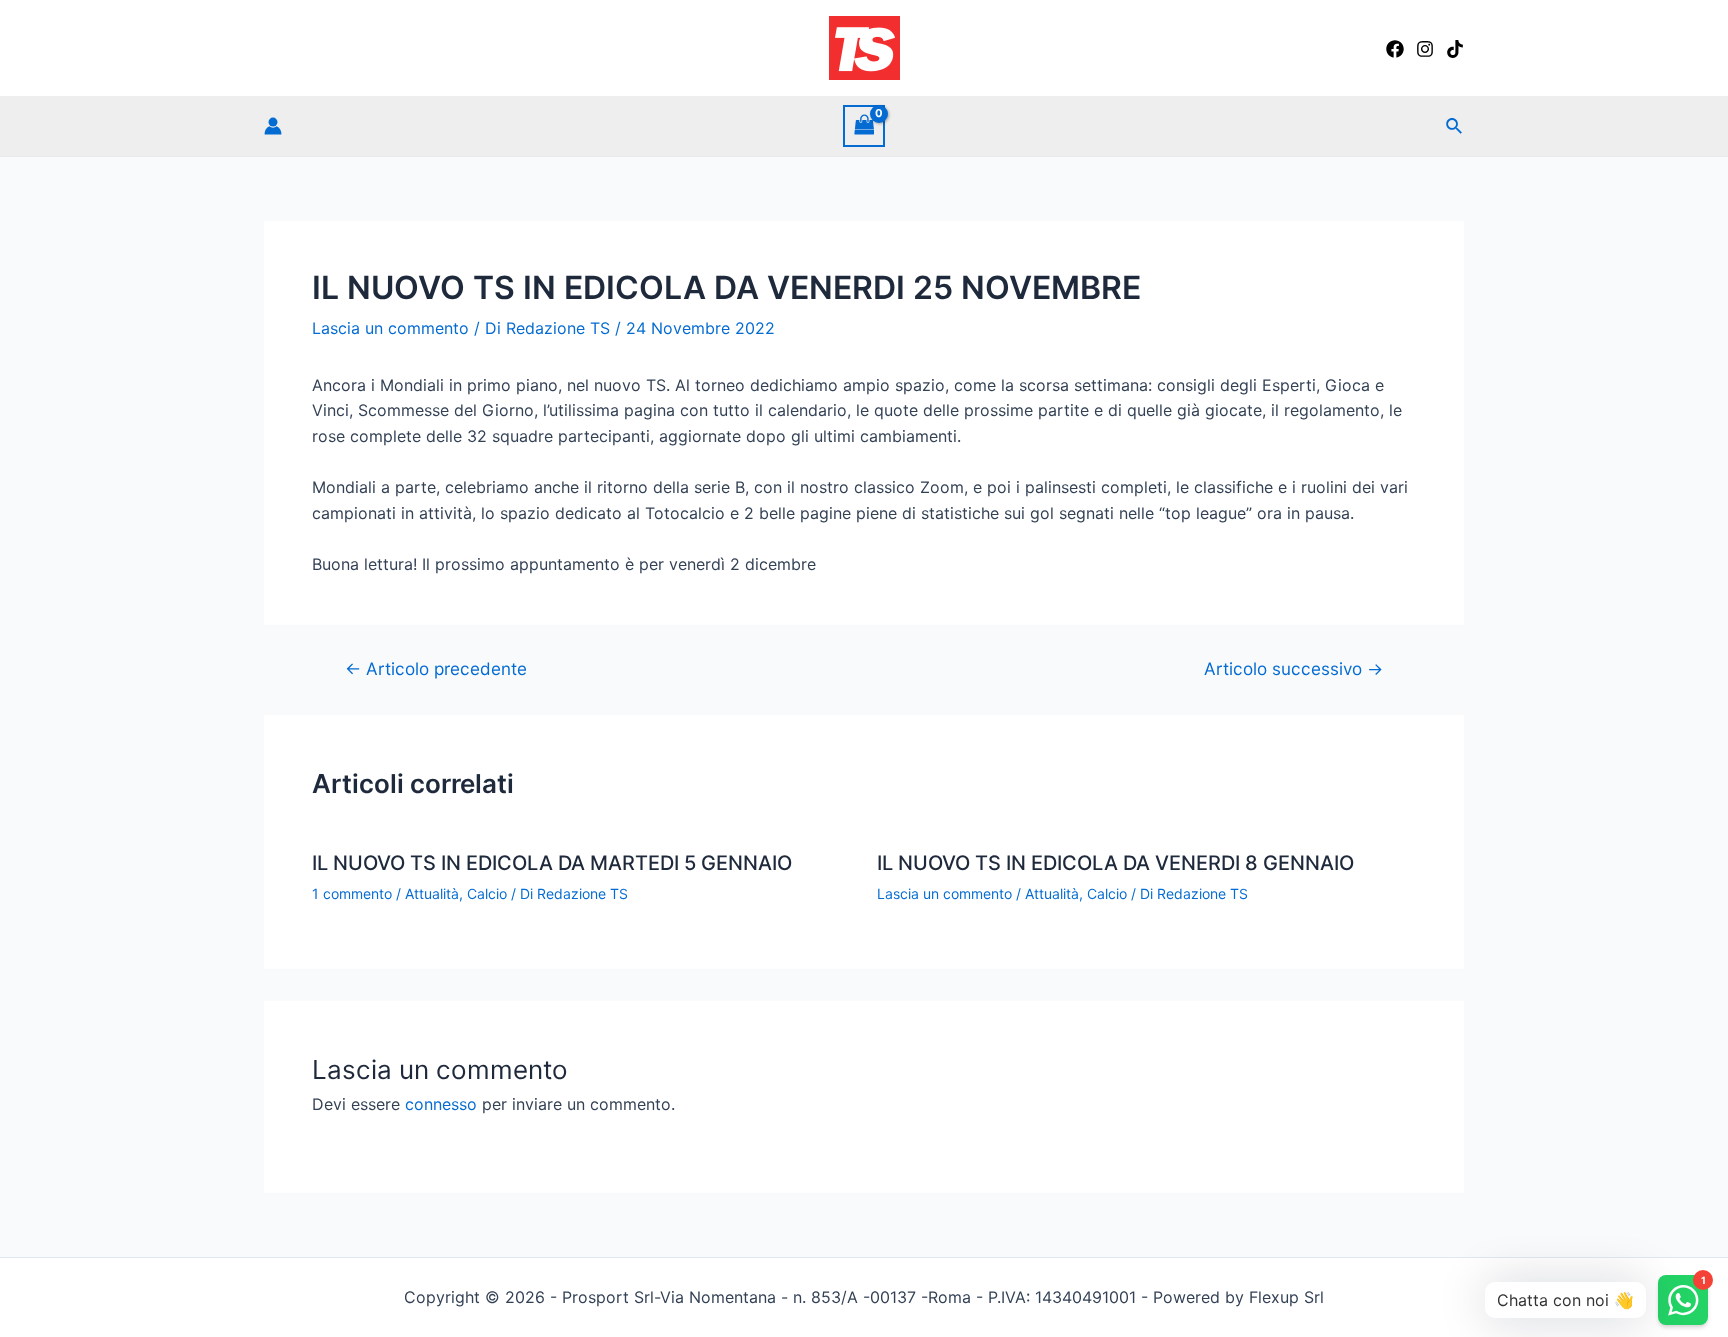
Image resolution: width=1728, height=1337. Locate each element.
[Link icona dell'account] (273, 126)
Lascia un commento (390, 328)
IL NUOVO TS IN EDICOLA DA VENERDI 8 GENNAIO (1115, 863)
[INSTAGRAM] (1425, 49)
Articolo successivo (1293, 668)
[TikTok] (1455, 49)
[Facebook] (1395, 49)
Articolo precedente (436, 668)
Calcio (487, 893)
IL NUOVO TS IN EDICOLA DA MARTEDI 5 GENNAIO (552, 863)
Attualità (432, 893)
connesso (441, 1104)
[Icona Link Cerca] (1455, 126)
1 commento (352, 893)
